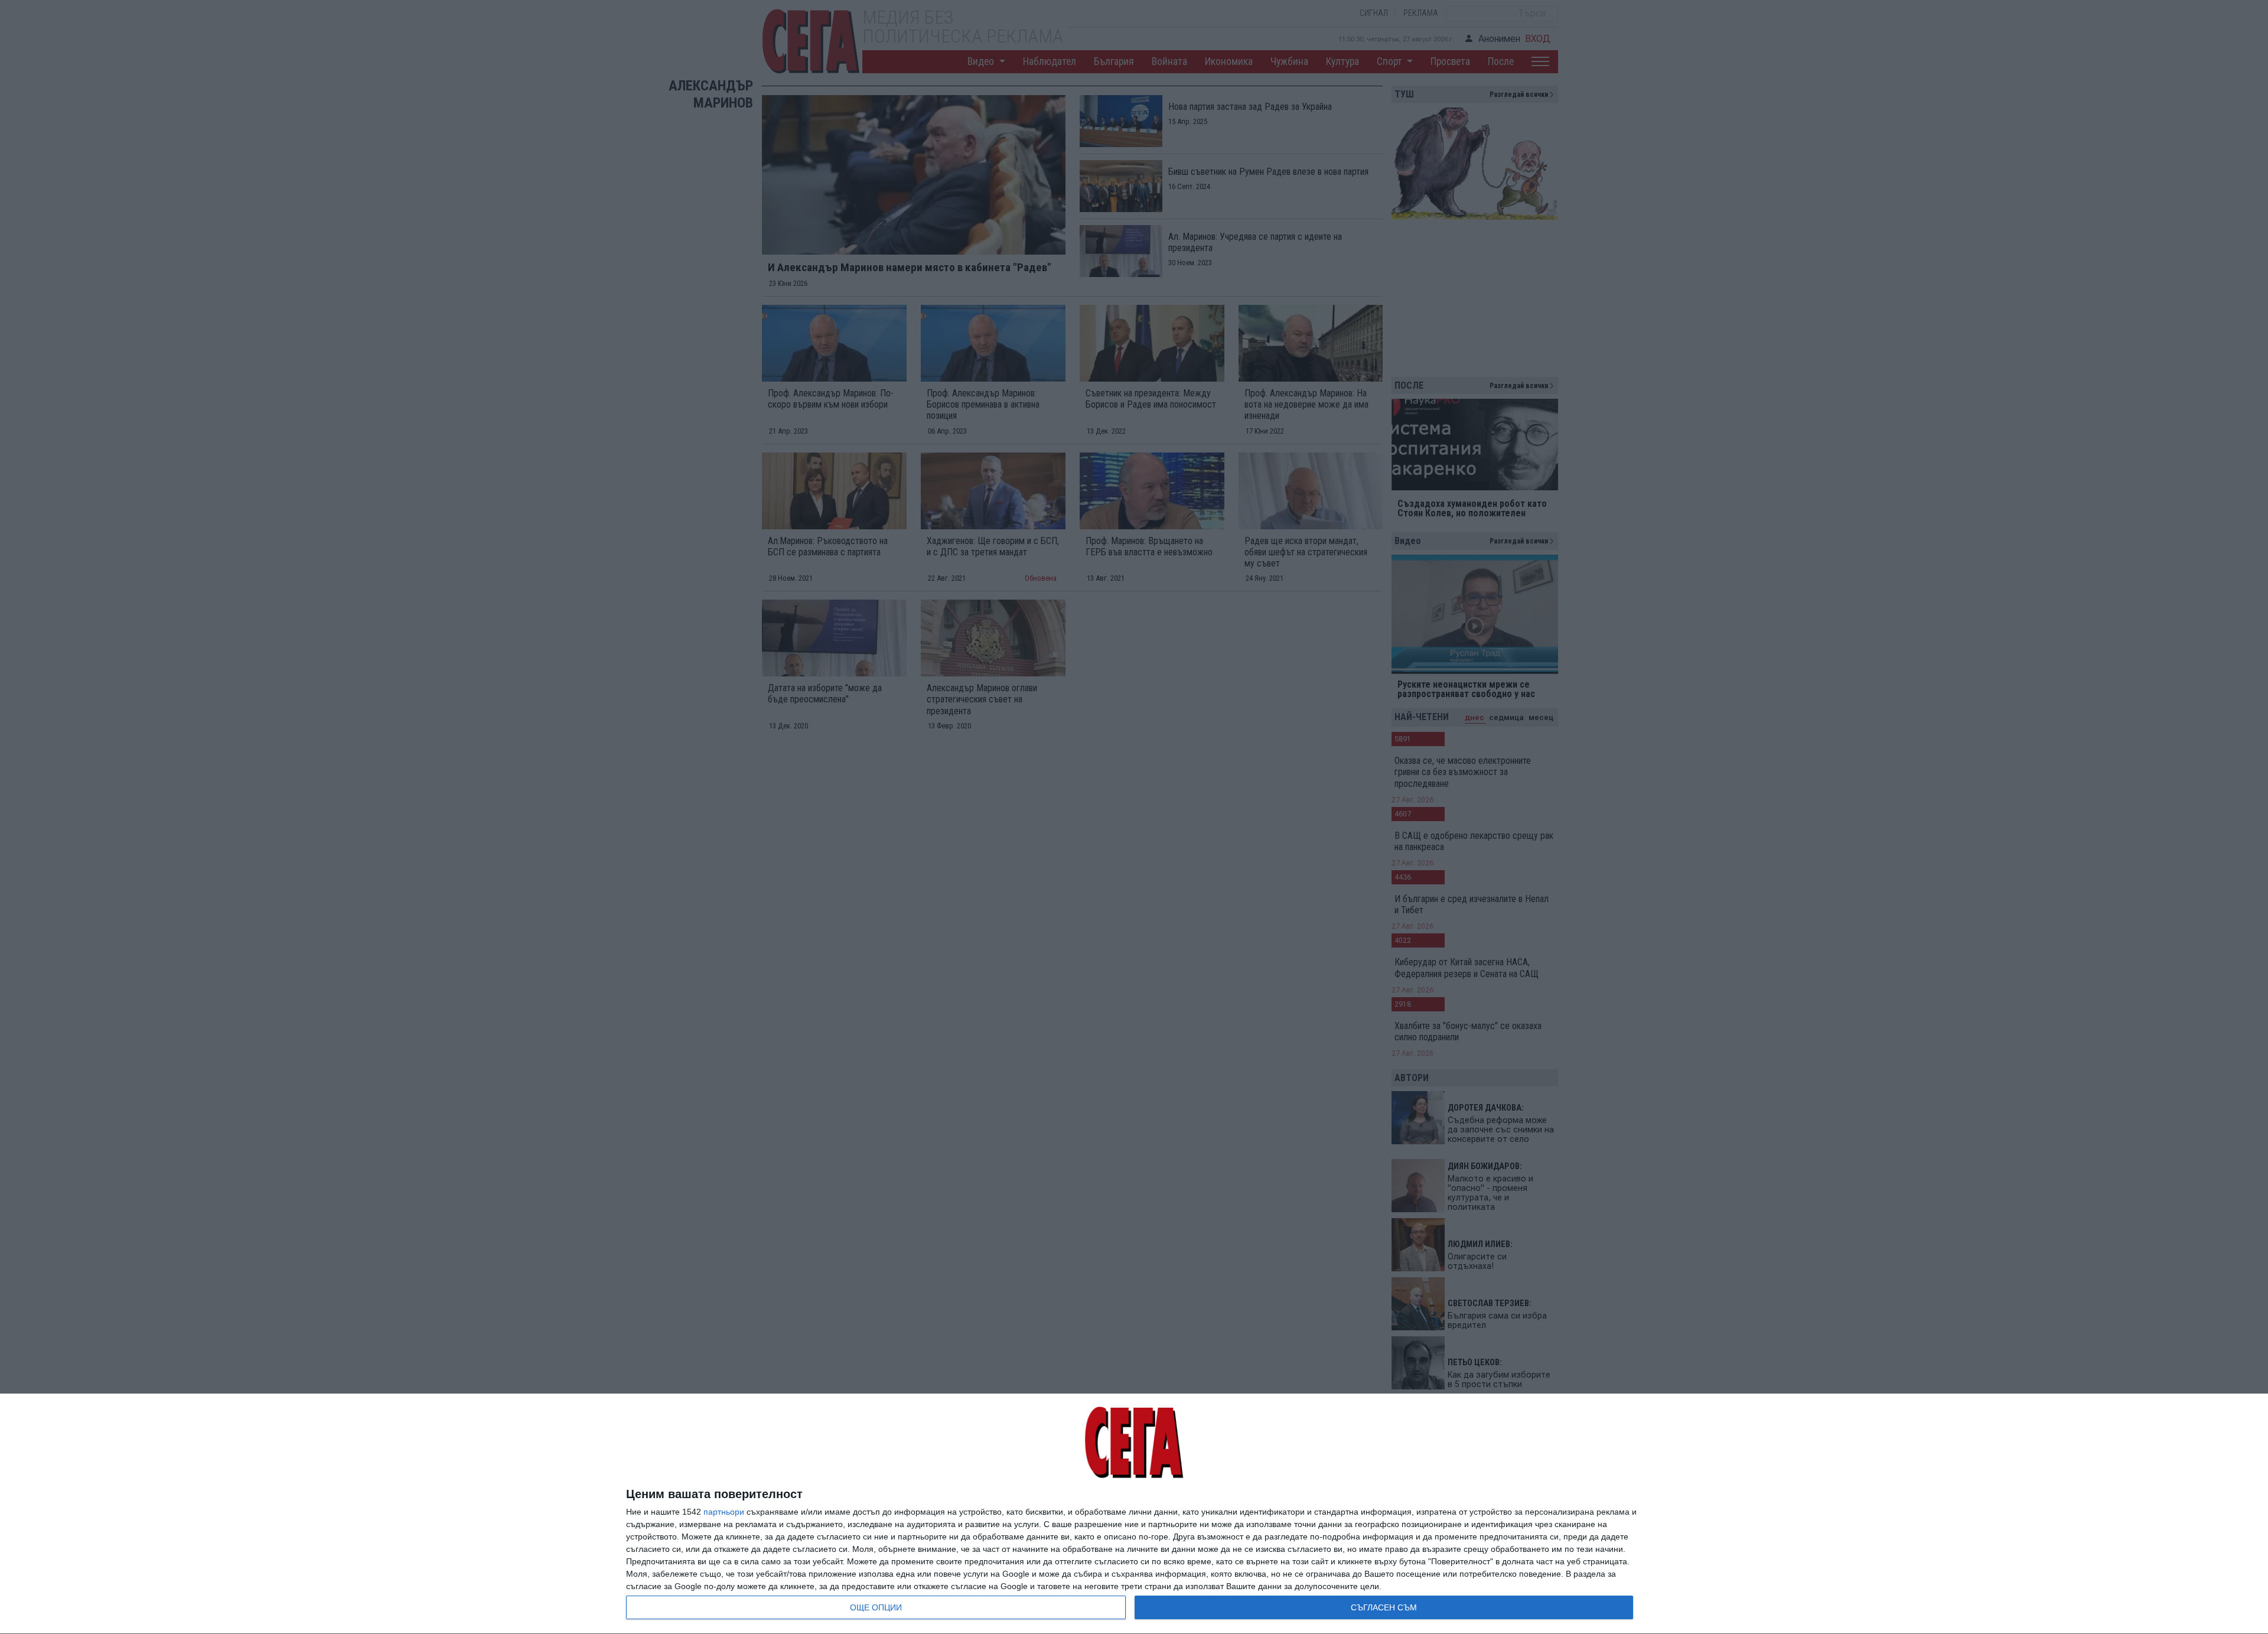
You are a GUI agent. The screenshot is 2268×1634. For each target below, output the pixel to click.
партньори (724, 1512)
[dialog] (1134, 1514)
